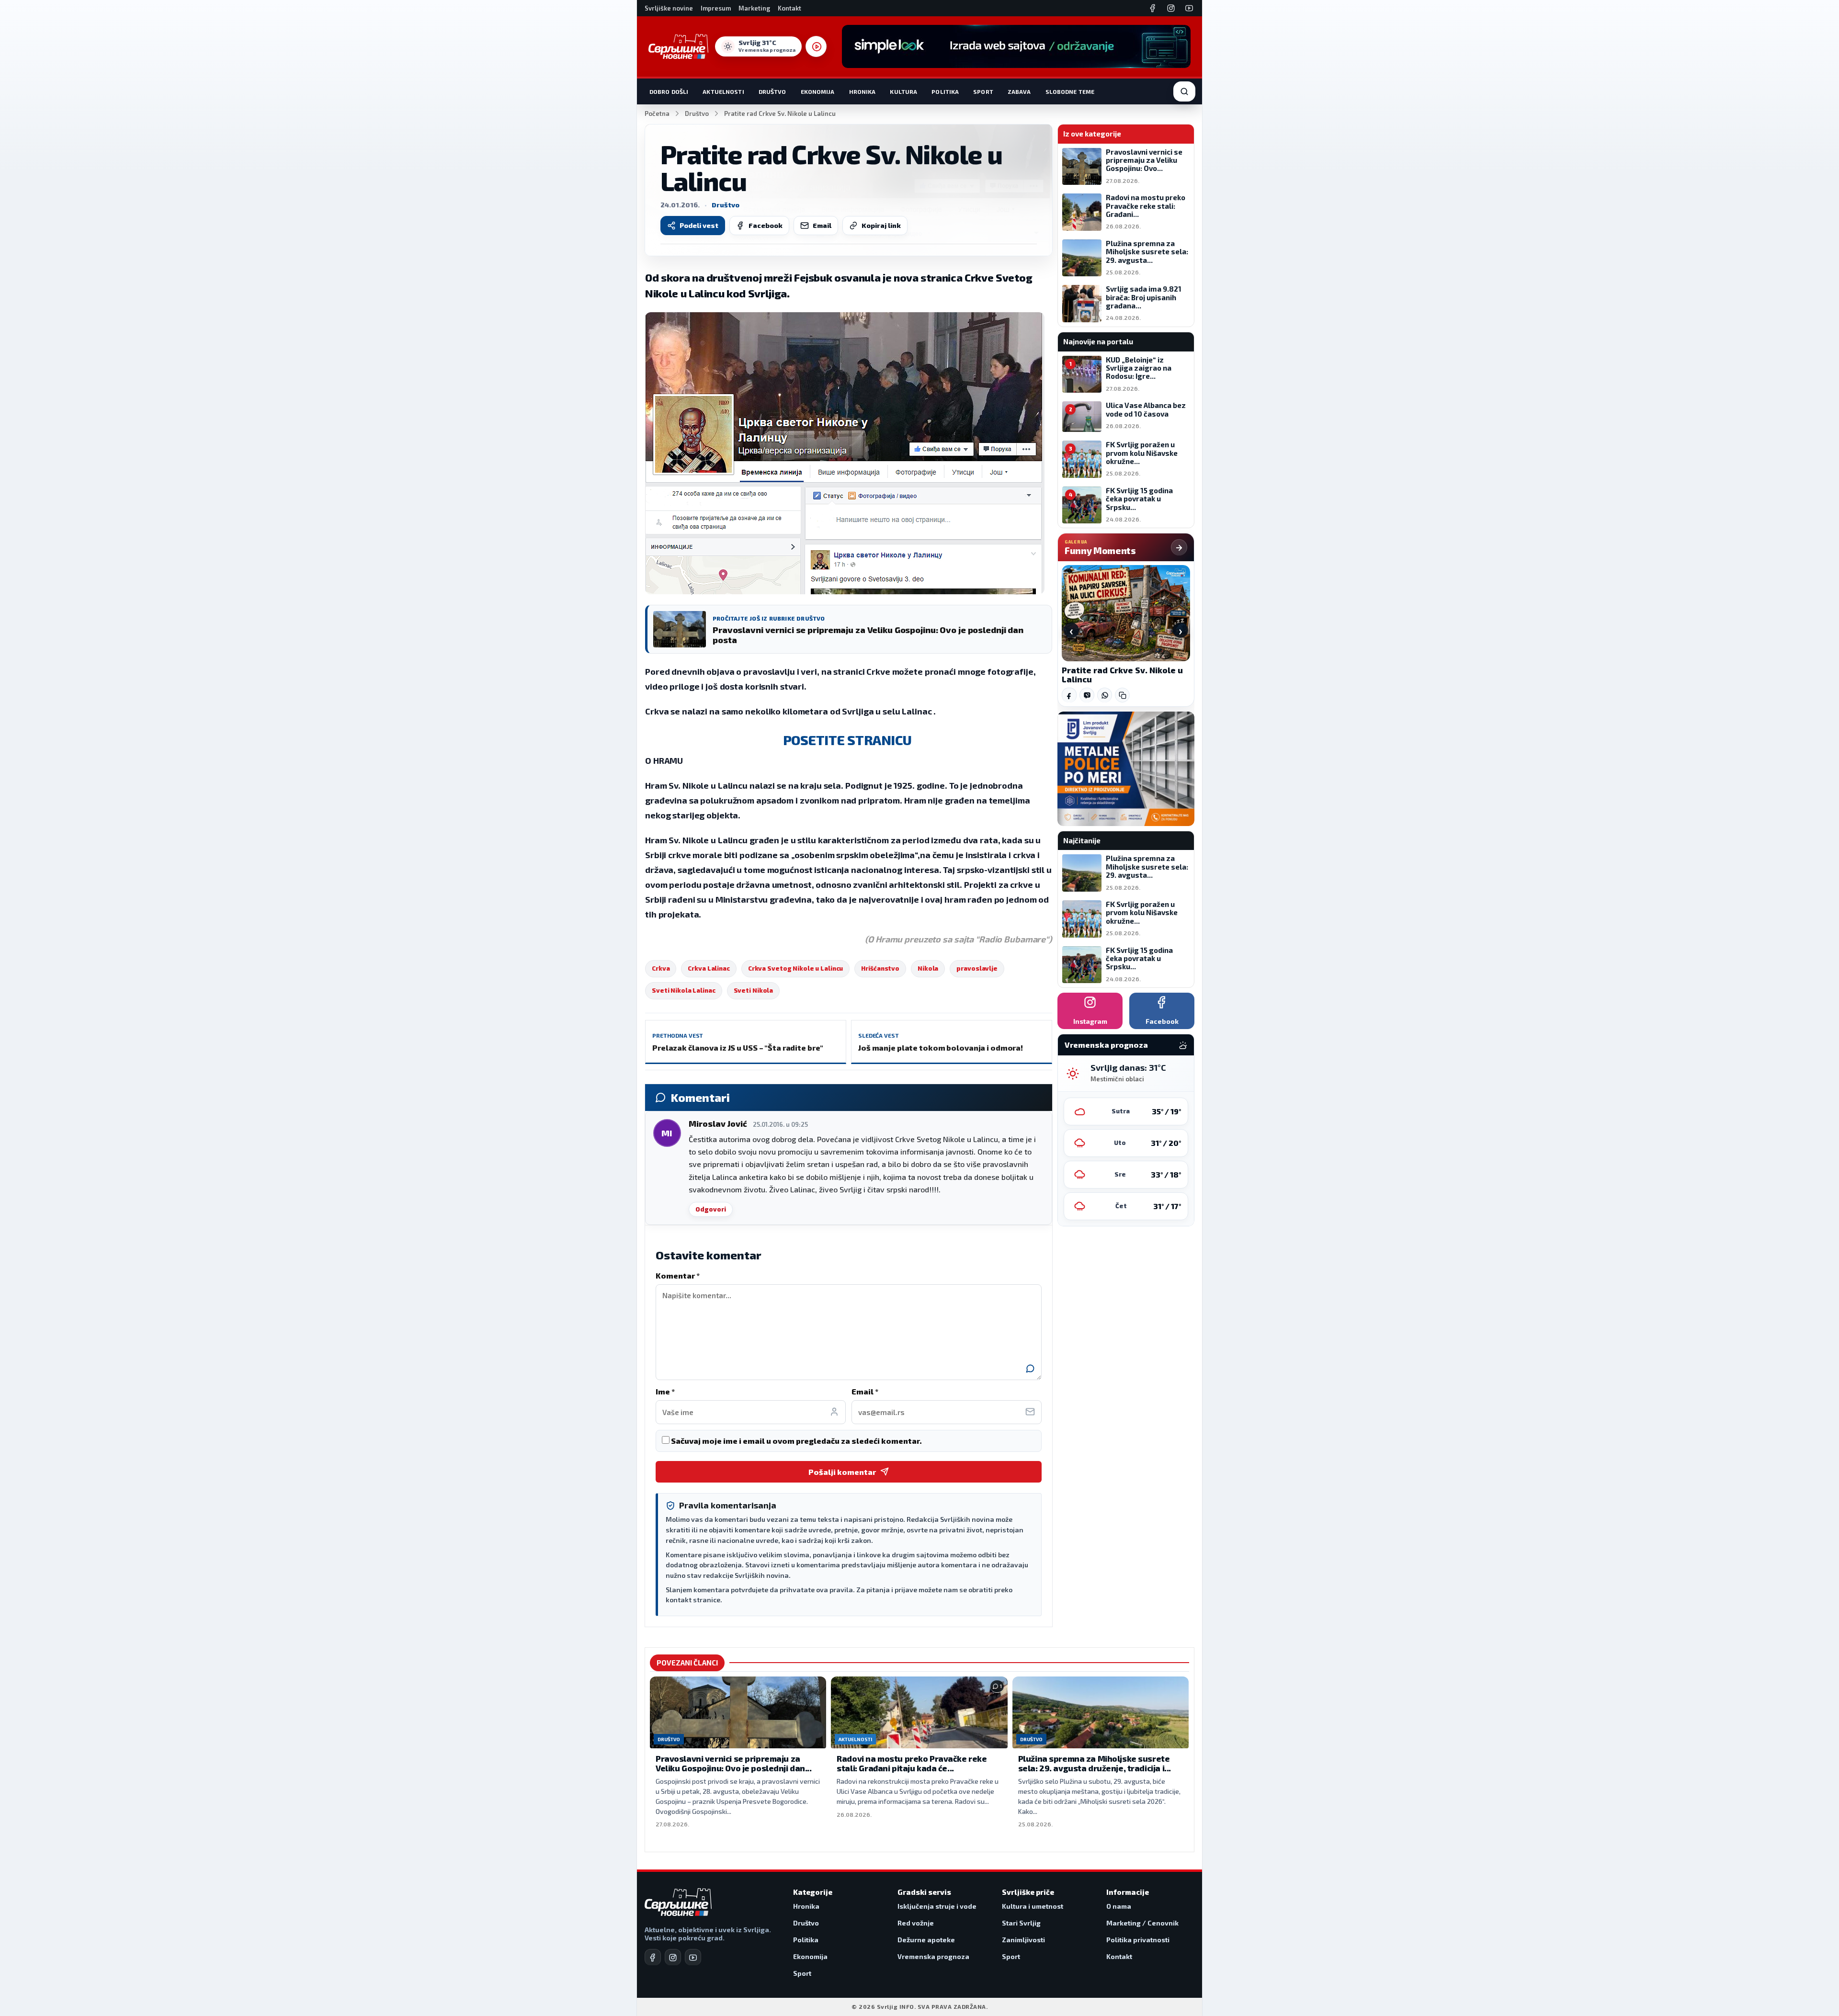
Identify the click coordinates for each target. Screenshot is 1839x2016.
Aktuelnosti (723, 91)
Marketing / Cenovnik (1142, 1923)
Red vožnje (916, 1923)
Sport (983, 91)
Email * (865, 1391)
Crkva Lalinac (709, 968)
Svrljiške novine (669, 8)
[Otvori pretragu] (1184, 91)
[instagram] (673, 1957)
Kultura (903, 91)
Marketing (754, 8)
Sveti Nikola (754, 990)
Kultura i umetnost (1033, 1906)
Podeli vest (699, 225)
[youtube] (693, 1957)
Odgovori (711, 1209)
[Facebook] (1153, 8)
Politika (945, 91)
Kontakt (789, 8)
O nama (1119, 1906)
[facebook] (653, 1957)
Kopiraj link (881, 225)
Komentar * (678, 1275)
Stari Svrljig (1021, 1923)
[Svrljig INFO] (678, 46)
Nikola (928, 968)
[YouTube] (1189, 8)
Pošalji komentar (842, 1472)
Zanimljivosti (1023, 1940)
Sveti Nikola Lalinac (684, 990)
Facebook (766, 225)
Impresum (716, 8)
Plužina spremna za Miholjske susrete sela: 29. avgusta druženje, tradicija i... (1095, 1763)
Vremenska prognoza (933, 1956)
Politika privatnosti (1138, 1940)
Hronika (863, 91)
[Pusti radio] (816, 46)
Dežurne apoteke (926, 1940)
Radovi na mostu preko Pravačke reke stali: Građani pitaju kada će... (912, 1763)
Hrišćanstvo (880, 968)
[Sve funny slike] (1179, 547)
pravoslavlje (977, 968)
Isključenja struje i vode (937, 1906)
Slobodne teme (1070, 91)
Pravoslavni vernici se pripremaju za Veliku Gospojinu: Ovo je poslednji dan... (734, 1763)
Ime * (665, 1391)
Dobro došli (669, 91)
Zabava (1019, 91)
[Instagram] (1171, 8)
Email (822, 225)
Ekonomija (818, 91)
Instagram (1090, 1021)
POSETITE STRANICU (849, 740)
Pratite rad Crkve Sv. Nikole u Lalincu (1122, 675)
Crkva (661, 968)
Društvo (772, 91)
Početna (657, 113)
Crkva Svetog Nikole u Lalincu (796, 968)
